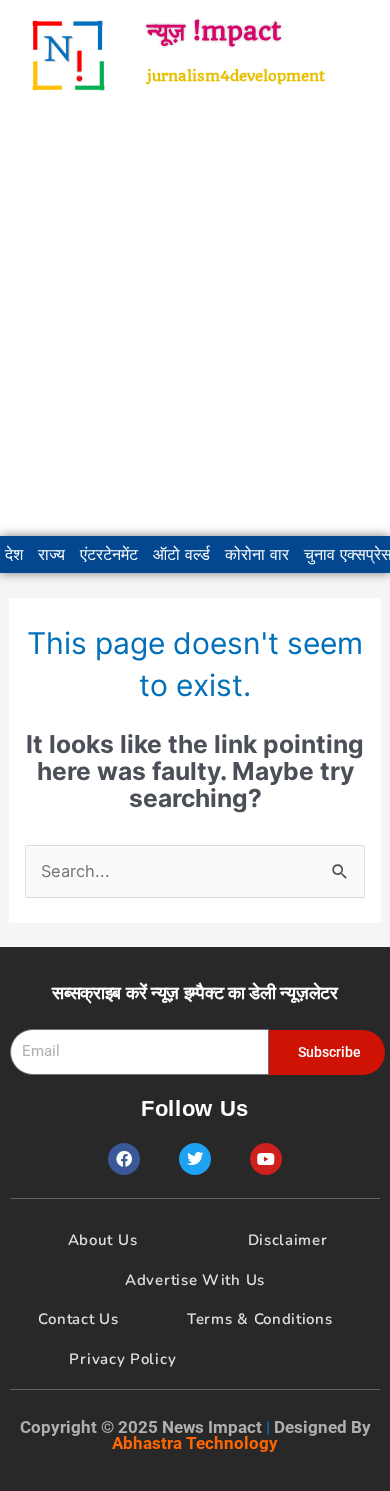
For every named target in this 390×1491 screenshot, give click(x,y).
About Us (103, 1240)
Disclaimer (288, 1240)
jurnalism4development (236, 76)
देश (14, 554)
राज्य (51, 554)
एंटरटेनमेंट (109, 554)
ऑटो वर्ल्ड (181, 554)
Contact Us (78, 1319)
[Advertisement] (195, 323)
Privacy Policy (122, 1359)
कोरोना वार (257, 554)
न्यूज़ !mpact (214, 31)
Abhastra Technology (195, 1443)
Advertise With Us (195, 1280)
